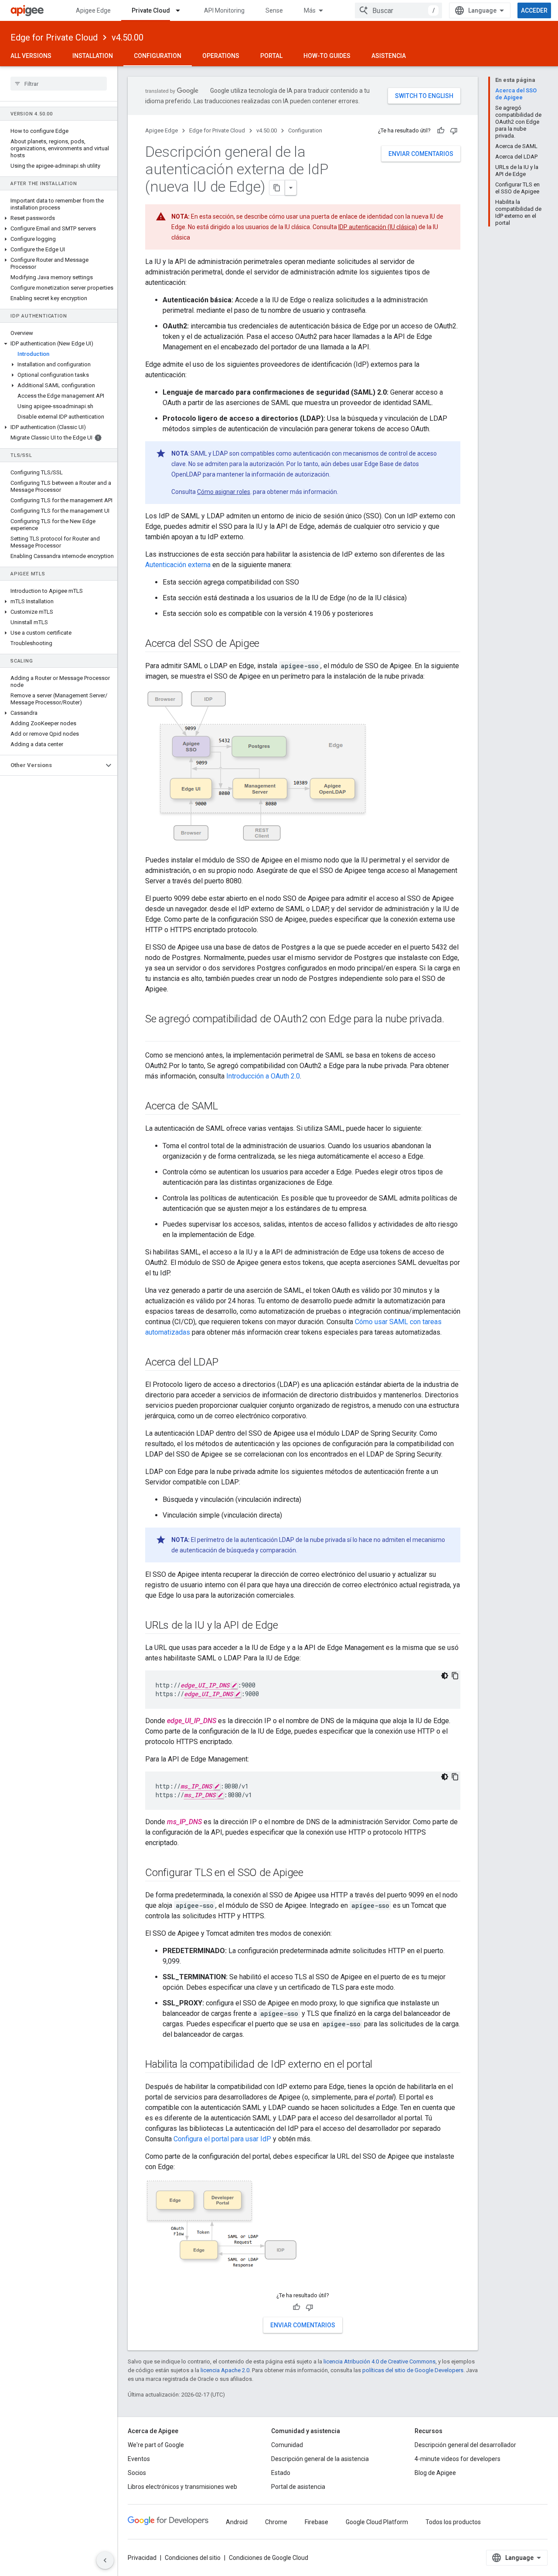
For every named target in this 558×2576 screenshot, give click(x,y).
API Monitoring (224, 10)
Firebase (316, 2522)
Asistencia (389, 56)
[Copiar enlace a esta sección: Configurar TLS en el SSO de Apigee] (312, 1873)
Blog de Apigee (435, 2473)
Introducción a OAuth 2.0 (263, 1076)
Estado (281, 2473)
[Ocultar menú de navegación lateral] (105, 2560)
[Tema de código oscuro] (445, 1676)
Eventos (139, 2459)
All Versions (31, 56)
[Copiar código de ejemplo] (455, 1676)
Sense (274, 10)
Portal (271, 56)
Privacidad (142, 2558)
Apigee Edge (93, 10)
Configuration (158, 56)
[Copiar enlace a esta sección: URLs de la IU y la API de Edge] (287, 1626)
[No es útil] (454, 131)
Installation (93, 56)
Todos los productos (453, 2522)
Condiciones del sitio (193, 2558)
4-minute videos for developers (458, 2459)
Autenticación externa (178, 565)
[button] (59, 218)
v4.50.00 (128, 37)
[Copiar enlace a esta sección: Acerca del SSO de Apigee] (268, 644)
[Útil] (441, 131)
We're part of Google (156, 2445)
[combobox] (398, 10)
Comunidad (287, 2445)
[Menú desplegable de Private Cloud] (182, 10)
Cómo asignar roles (224, 492)
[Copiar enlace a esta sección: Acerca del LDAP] (227, 1363)
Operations (221, 56)
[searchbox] (59, 84)
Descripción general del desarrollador (465, 2445)
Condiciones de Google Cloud (269, 2558)
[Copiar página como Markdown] (277, 188)
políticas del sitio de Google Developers (413, 2370)
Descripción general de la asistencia (320, 2459)
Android (237, 2522)
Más (310, 10)
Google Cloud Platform (377, 2522)
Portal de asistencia (298, 2487)
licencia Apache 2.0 (225, 2370)
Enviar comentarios (421, 154)
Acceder (534, 10)
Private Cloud (151, 10)
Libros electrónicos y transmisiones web (182, 2487)
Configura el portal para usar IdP (222, 2139)
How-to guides (327, 56)
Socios (137, 2473)
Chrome (276, 2522)
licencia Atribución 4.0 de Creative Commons (379, 2361)
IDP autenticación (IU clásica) (378, 227)
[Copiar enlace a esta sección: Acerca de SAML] (227, 1107)
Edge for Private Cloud (54, 37)
